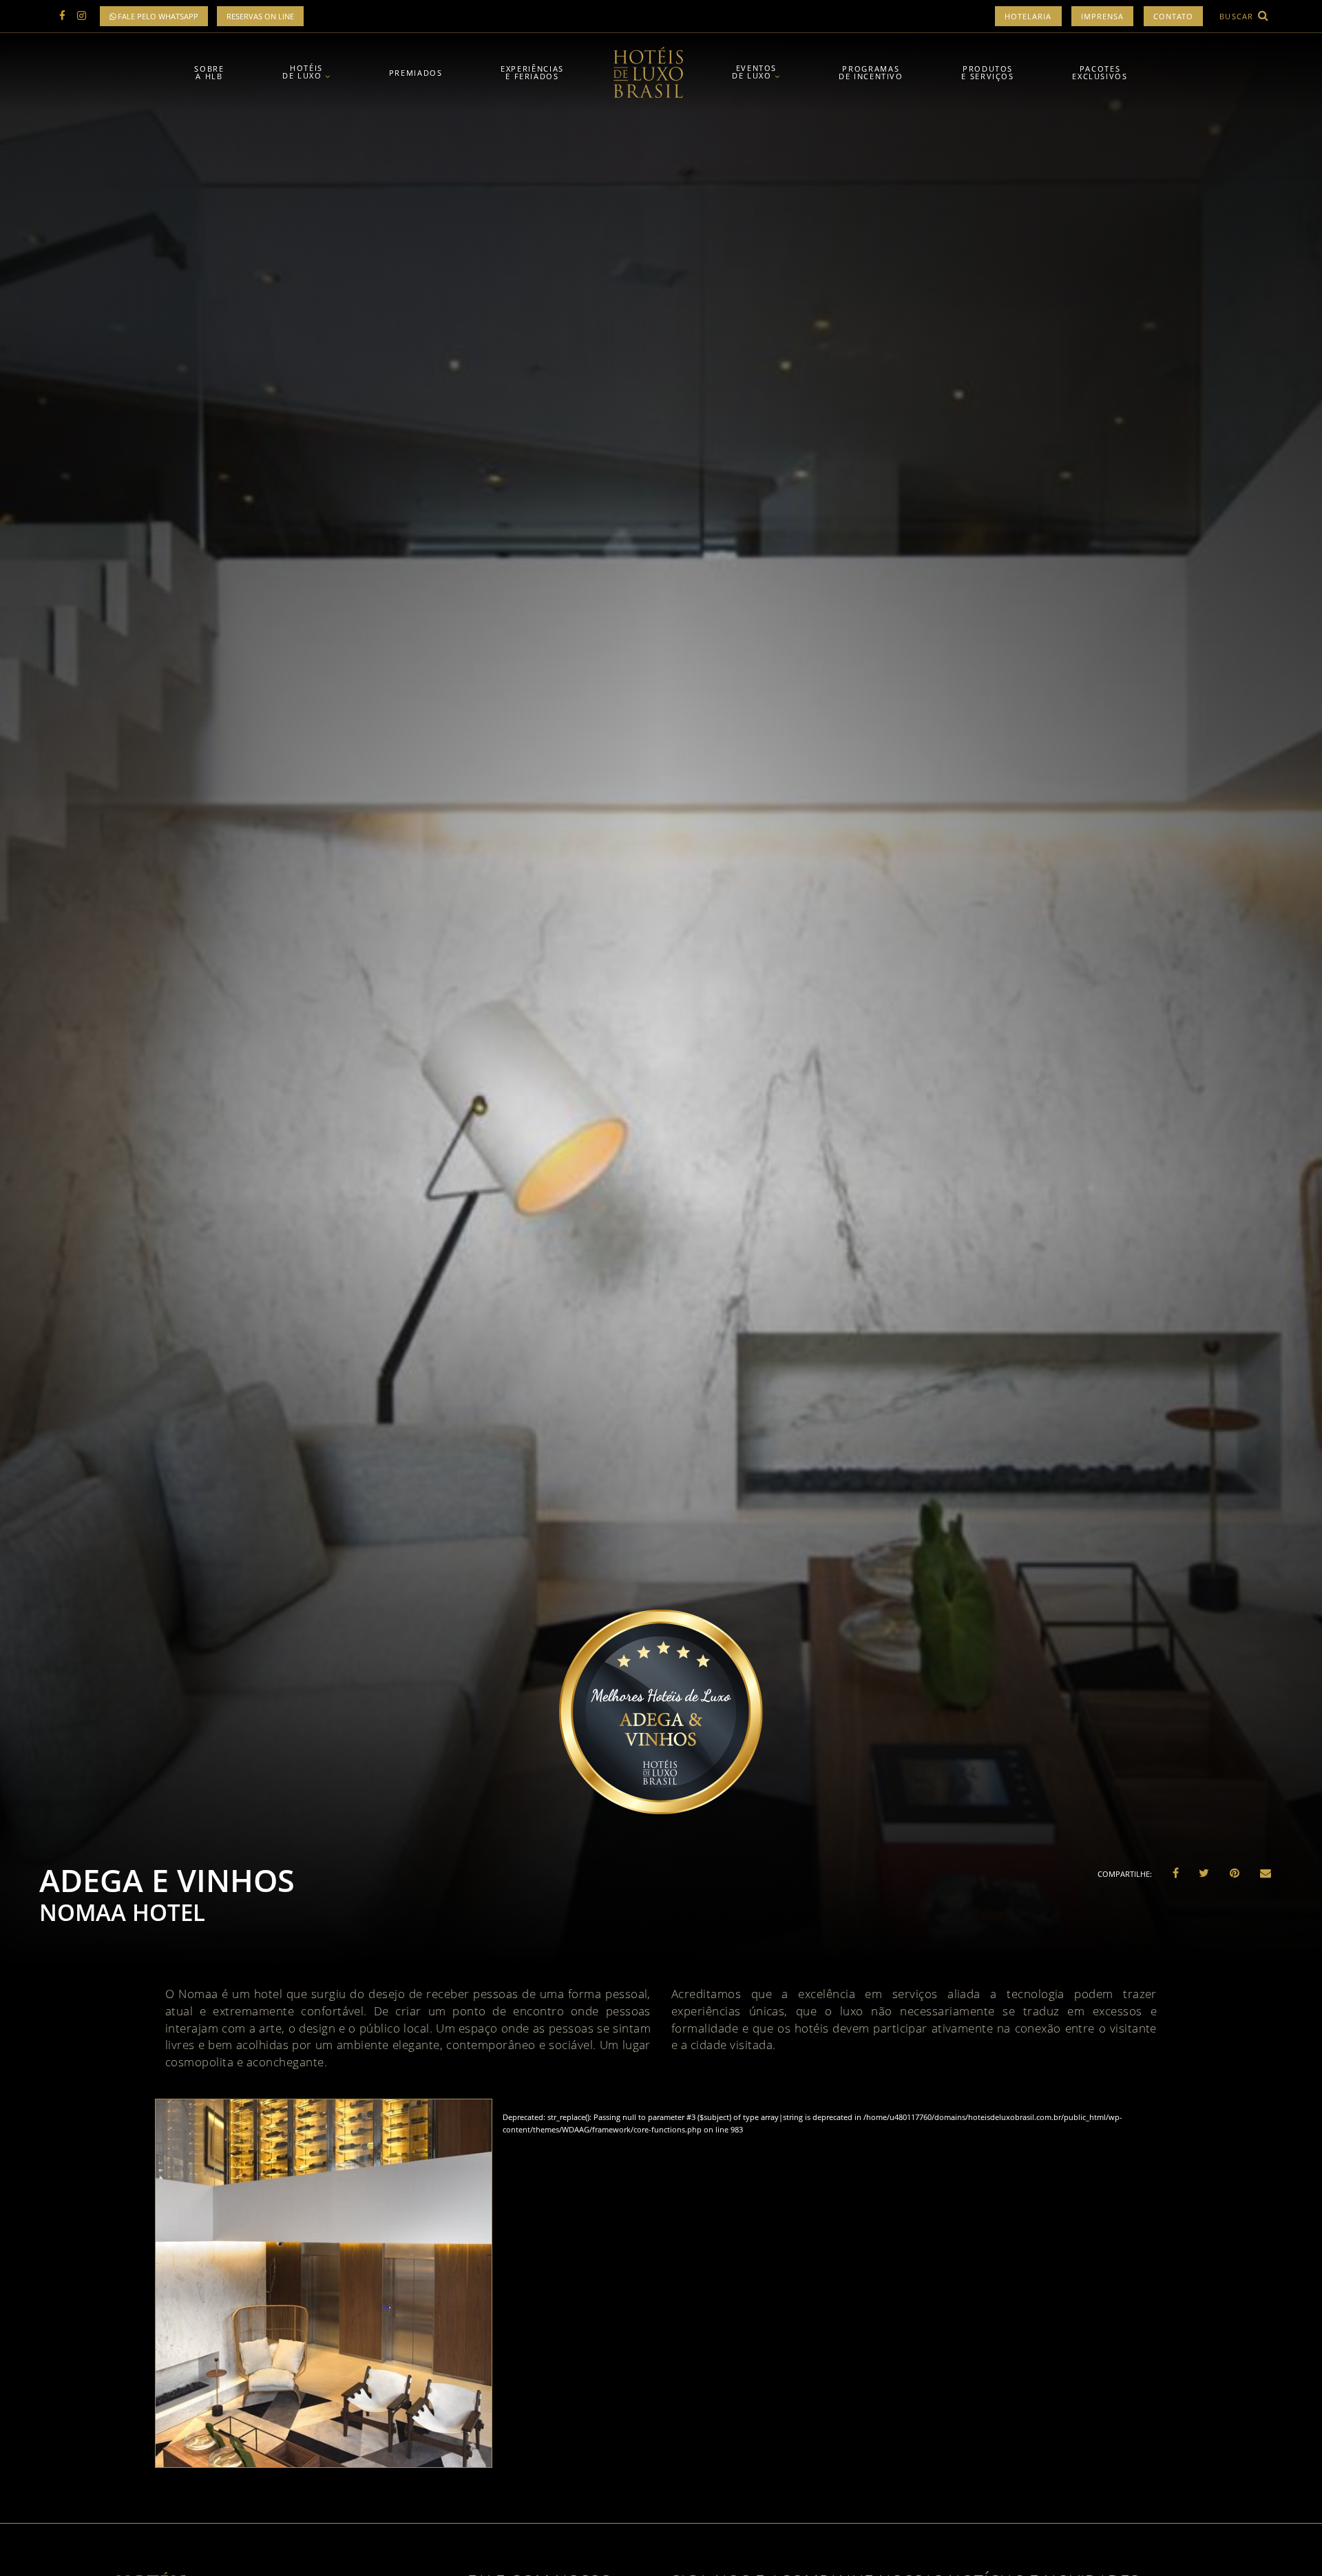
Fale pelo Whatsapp (157, 16)
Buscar (1238, 16)
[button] (1176, 1873)
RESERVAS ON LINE (260, 16)
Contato (1174, 16)
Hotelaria (1028, 16)
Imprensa (1103, 16)
